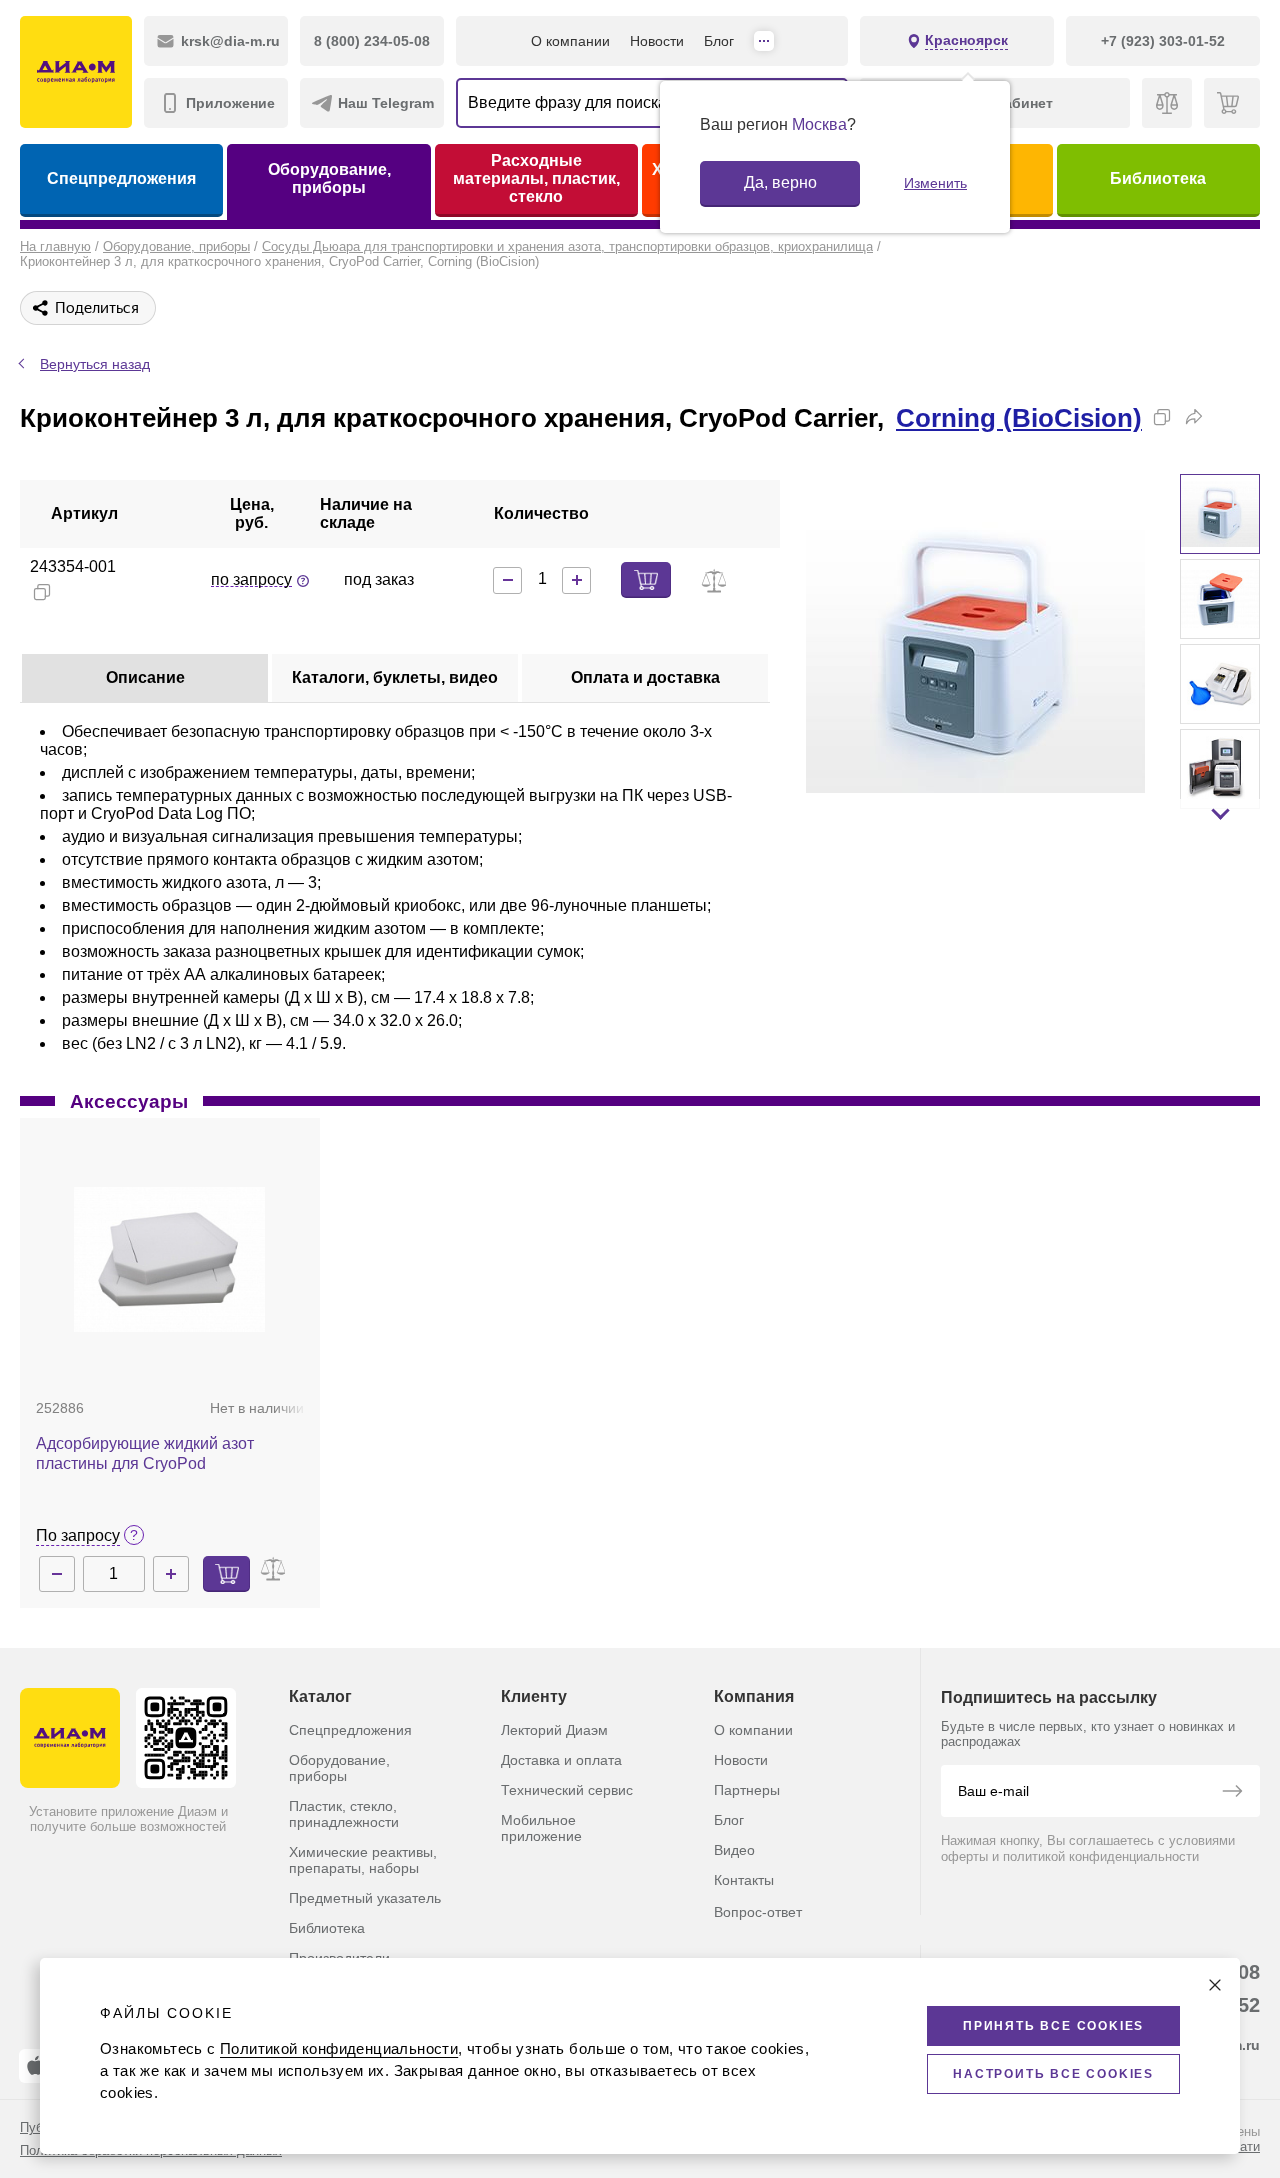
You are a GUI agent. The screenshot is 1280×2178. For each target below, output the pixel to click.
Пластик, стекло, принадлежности (344, 1814)
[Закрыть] (1215, 1985)
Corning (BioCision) (1019, 418)
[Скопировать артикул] (42, 592)
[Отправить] (1232, 1793)
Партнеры (747, 1790)
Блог (719, 41)
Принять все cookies (1053, 2026)
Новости (657, 41)
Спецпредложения (121, 178)
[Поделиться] (1194, 417)
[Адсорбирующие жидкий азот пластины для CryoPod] (170, 1259)
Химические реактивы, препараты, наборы (363, 1860)
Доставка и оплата (561, 1760)
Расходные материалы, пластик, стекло (536, 178)
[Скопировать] (1162, 417)
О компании (570, 41)
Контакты (744, 1880)
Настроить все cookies (1053, 2074)
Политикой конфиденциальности (339, 2048)
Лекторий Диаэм (554, 1730)
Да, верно (780, 182)
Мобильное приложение (541, 1828)
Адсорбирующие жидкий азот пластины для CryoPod (145, 1453)
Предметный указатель (365, 1898)
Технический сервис (567, 1790)
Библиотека (1158, 178)
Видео (734, 1850)
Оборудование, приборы (329, 178)
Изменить (935, 183)
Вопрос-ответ (758, 1912)
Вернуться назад (95, 364)
